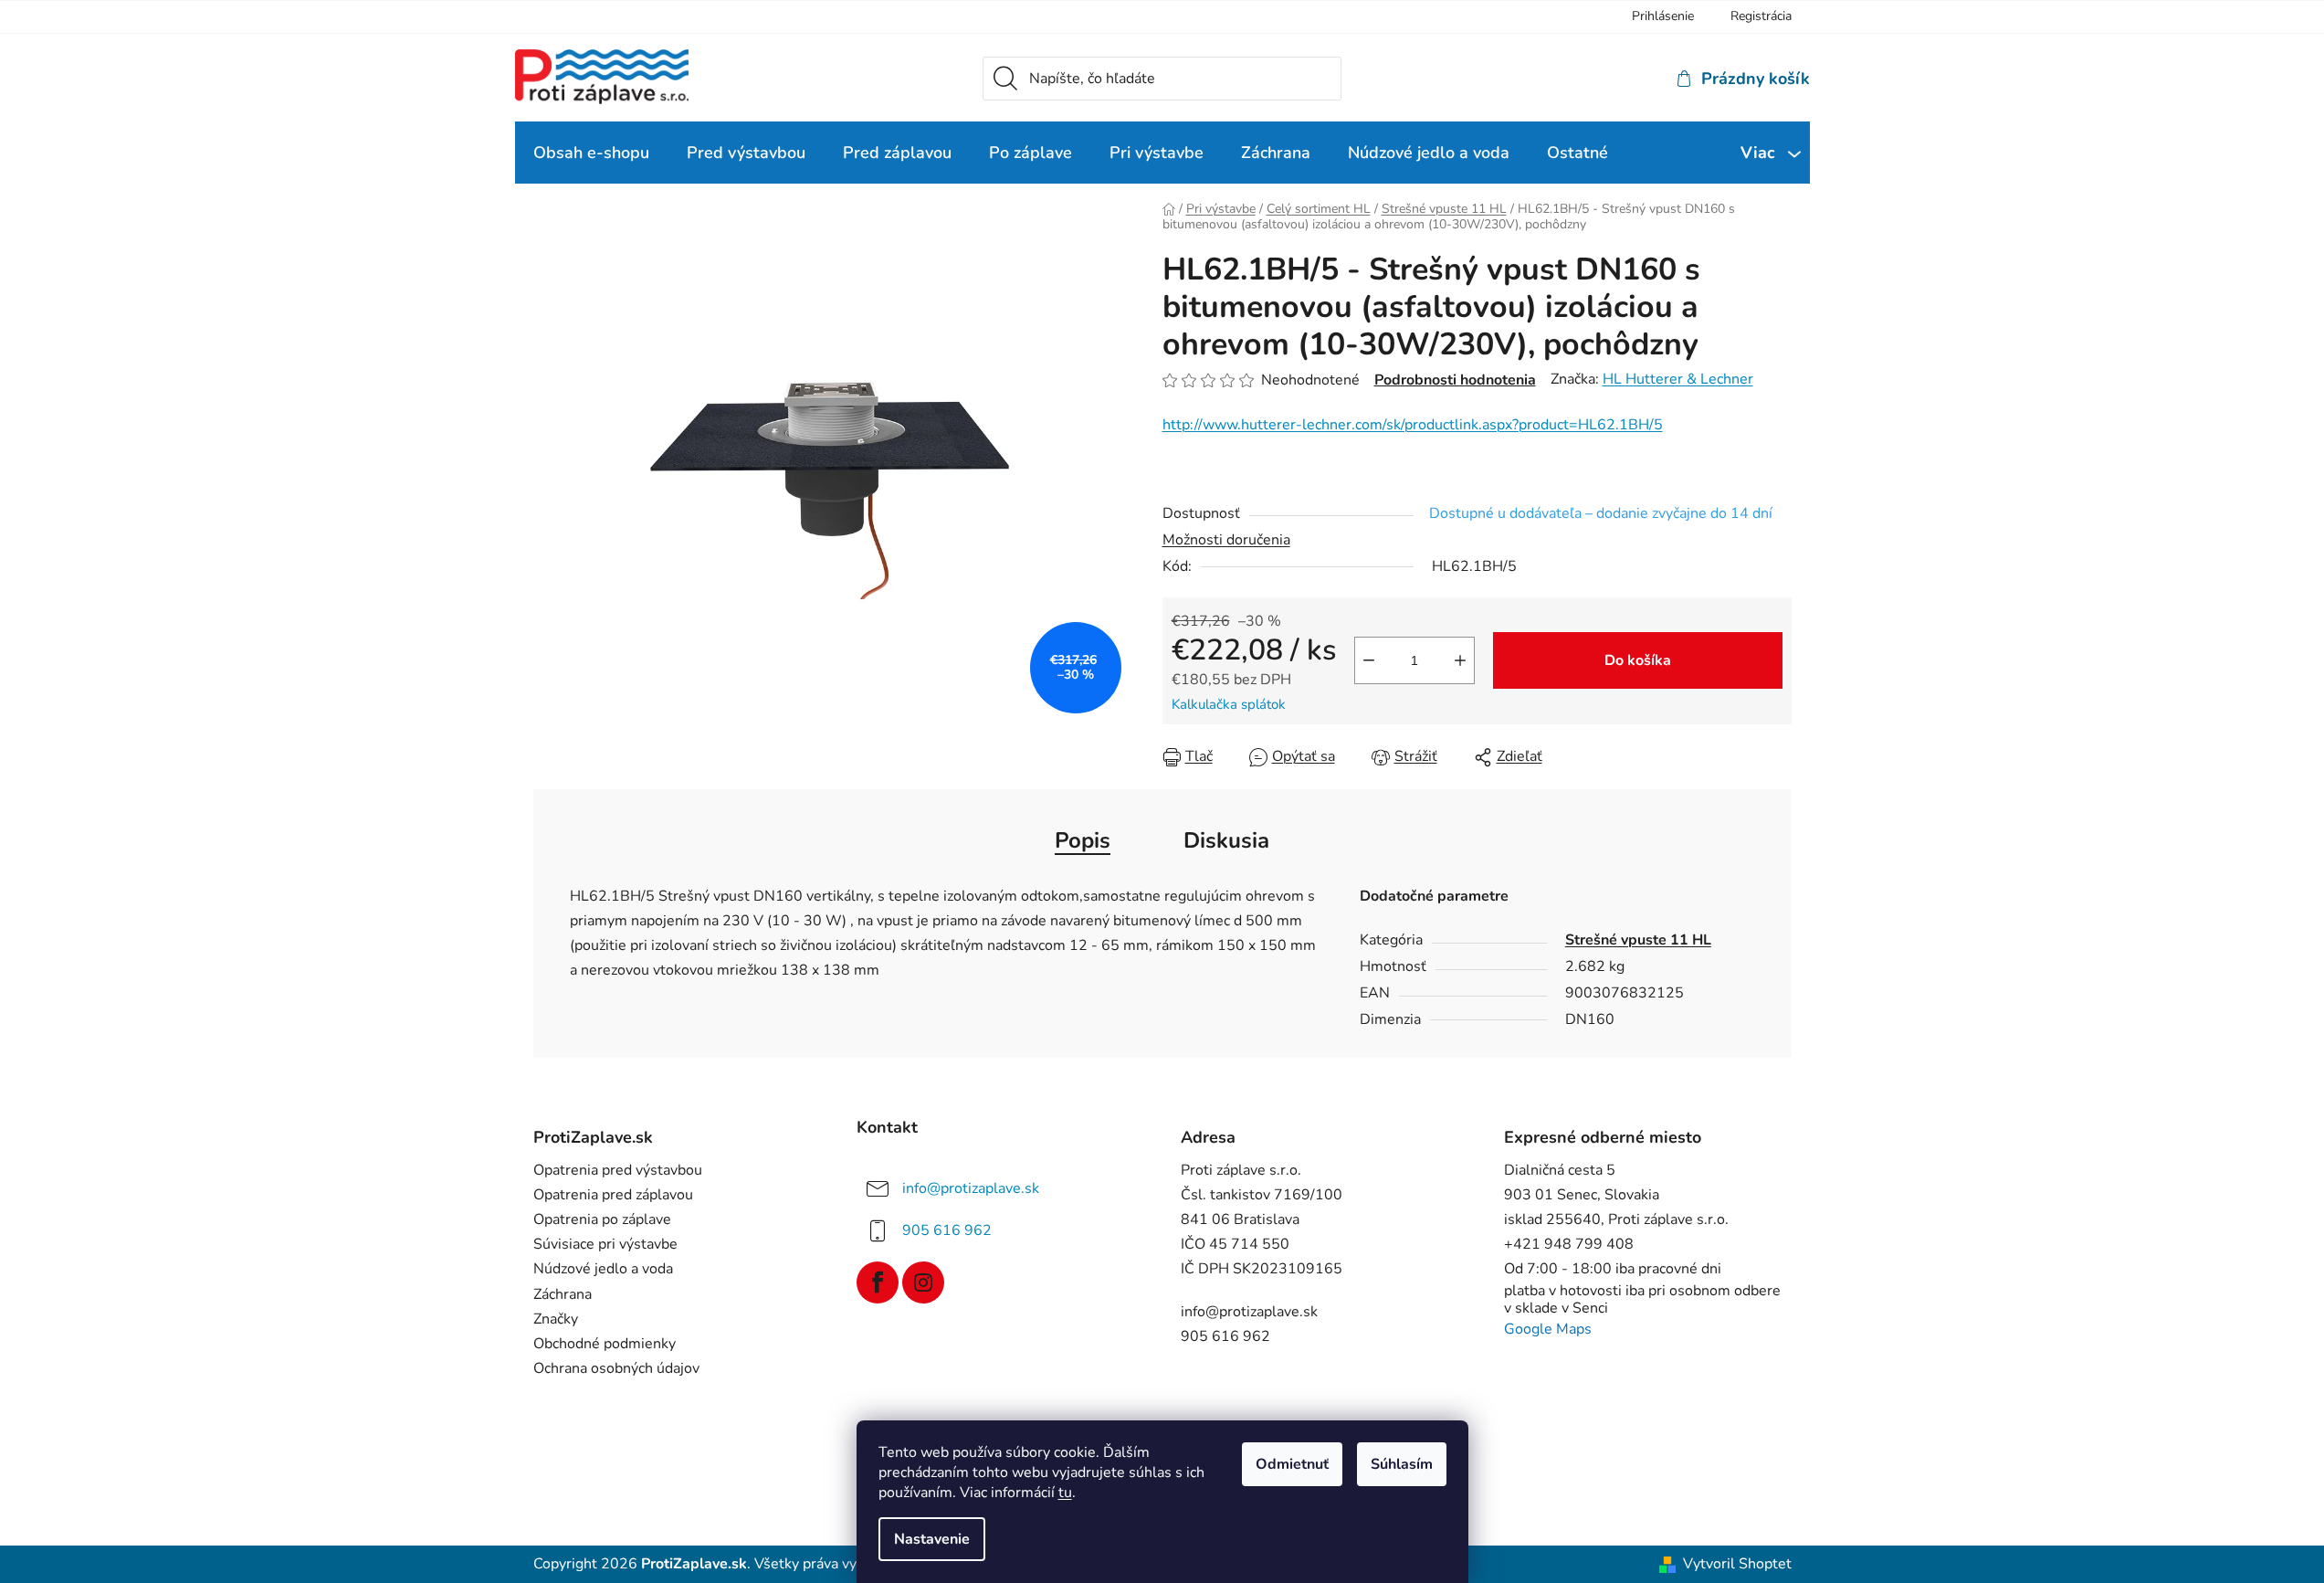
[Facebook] (878, 1282)
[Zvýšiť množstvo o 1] (1460, 660)
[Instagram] (923, 1282)
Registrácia (1761, 16)
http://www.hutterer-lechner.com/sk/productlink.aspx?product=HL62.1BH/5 (1413, 425)
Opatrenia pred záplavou (613, 1195)
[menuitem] (591, 153)
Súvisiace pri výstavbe (605, 1245)
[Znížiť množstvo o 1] (1369, 660)
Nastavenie (932, 1539)
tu (1065, 1493)
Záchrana (563, 1295)
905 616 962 (947, 1230)
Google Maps (1548, 1330)
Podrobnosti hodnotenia (1455, 380)
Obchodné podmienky (605, 1344)
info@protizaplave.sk (971, 1188)
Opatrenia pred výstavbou (618, 1171)
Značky (556, 1319)
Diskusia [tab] (1226, 840)
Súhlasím (1402, 1464)
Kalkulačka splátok (1229, 704)
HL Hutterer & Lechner (1678, 379)
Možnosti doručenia (1226, 540)
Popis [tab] (1083, 840)
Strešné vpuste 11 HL (1638, 940)
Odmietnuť (1292, 1464)
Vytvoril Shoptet (1737, 1564)
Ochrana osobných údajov (616, 1369)
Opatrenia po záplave (602, 1220)
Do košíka (1638, 660)
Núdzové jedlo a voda (603, 1269)
